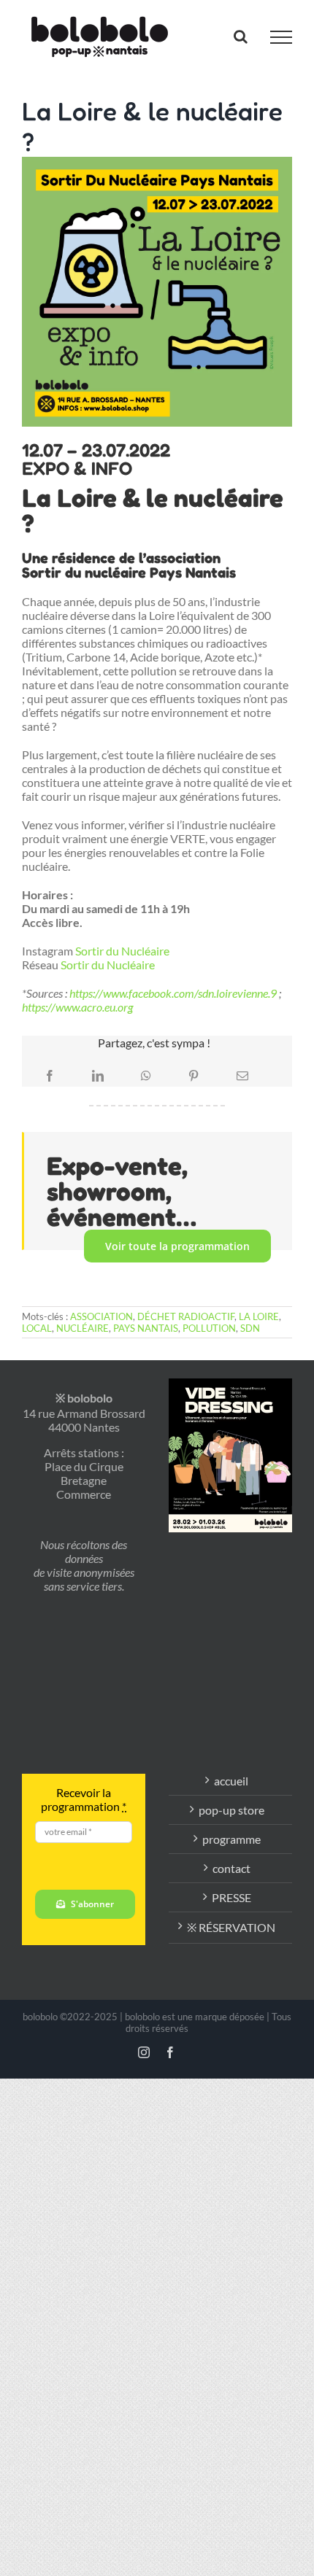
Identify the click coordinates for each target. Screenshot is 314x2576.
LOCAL (37, 1328)
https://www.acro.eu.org (77, 1007)
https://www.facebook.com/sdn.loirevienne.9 (173, 993)
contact (231, 1868)
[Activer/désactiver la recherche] (241, 36)
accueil (231, 1781)
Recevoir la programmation (84, 1799)
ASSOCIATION (102, 1316)
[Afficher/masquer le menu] (281, 37)
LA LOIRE (259, 1316)
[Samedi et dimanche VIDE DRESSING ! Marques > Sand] (230, 1558)
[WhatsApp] (146, 1076)
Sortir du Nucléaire (122, 951)
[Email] (242, 1076)
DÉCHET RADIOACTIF (186, 1316)
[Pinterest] (194, 1076)
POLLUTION (209, 1328)
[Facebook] (50, 1076)
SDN (250, 1328)
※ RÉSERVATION (231, 1927)
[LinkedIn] (98, 1076)
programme (231, 1839)
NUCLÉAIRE (83, 1328)
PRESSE (231, 1897)
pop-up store (231, 1810)
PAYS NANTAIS (146, 1328)
